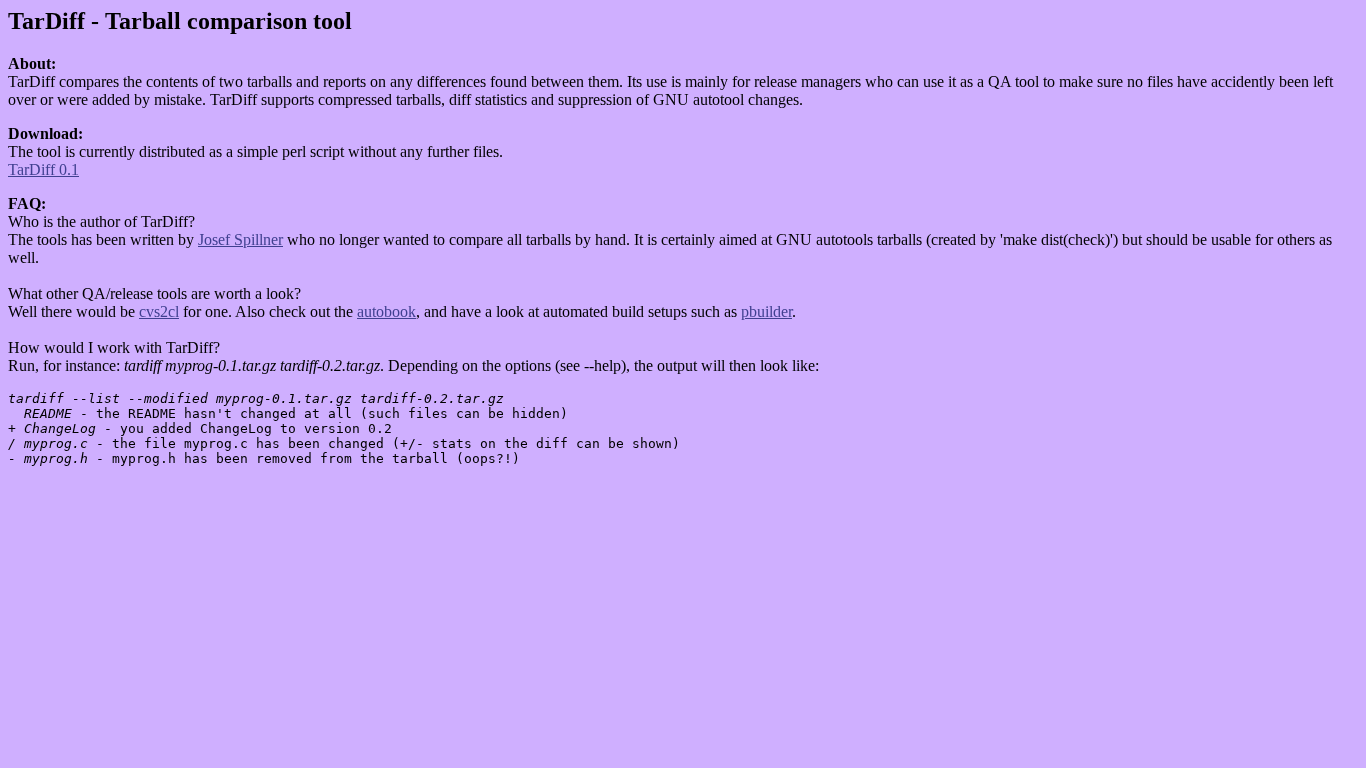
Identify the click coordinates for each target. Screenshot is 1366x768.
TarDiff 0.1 (43, 169)
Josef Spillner (240, 239)
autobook (386, 311)
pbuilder (766, 311)
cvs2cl (159, 311)
